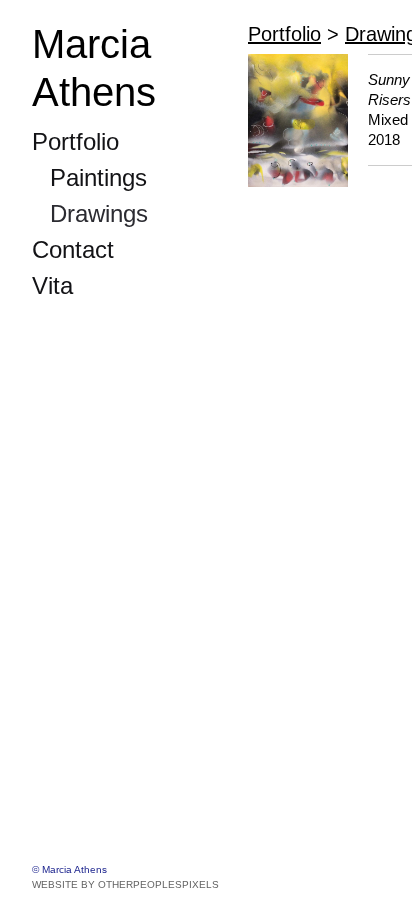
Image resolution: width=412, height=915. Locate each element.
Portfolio (75, 141)
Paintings (98, 177)
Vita (52, 285)
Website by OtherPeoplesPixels (125, 884)
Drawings (99, 213)
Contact (73, 249)
